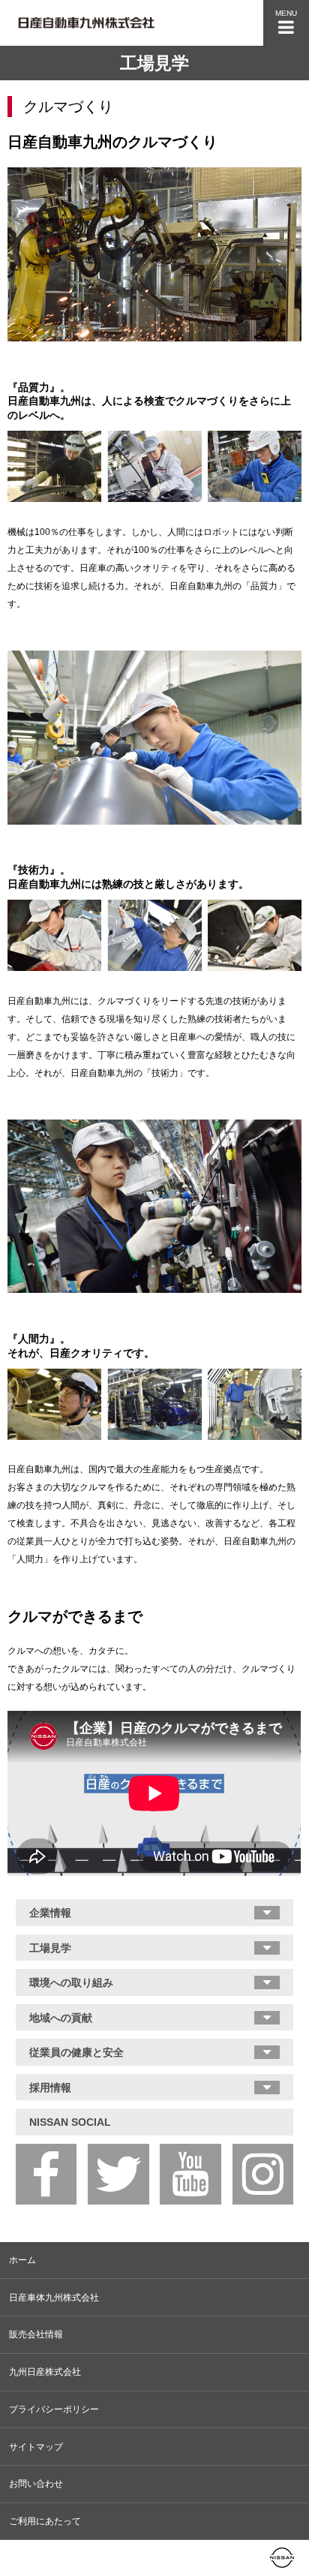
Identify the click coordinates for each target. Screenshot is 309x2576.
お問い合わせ (36, 2484)
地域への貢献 (61, 2018)
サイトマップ (36, 2447)
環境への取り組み (71, 1982)
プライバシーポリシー (54, 2409)
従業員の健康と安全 (76, 2052)
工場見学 (50, 1948)
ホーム (22, 2260)
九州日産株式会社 (45, 2372)
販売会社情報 (36, 2334)
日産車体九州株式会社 (54, 2298)
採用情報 (50, 2088)
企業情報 (50, 1913)
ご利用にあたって (45, 2521)
